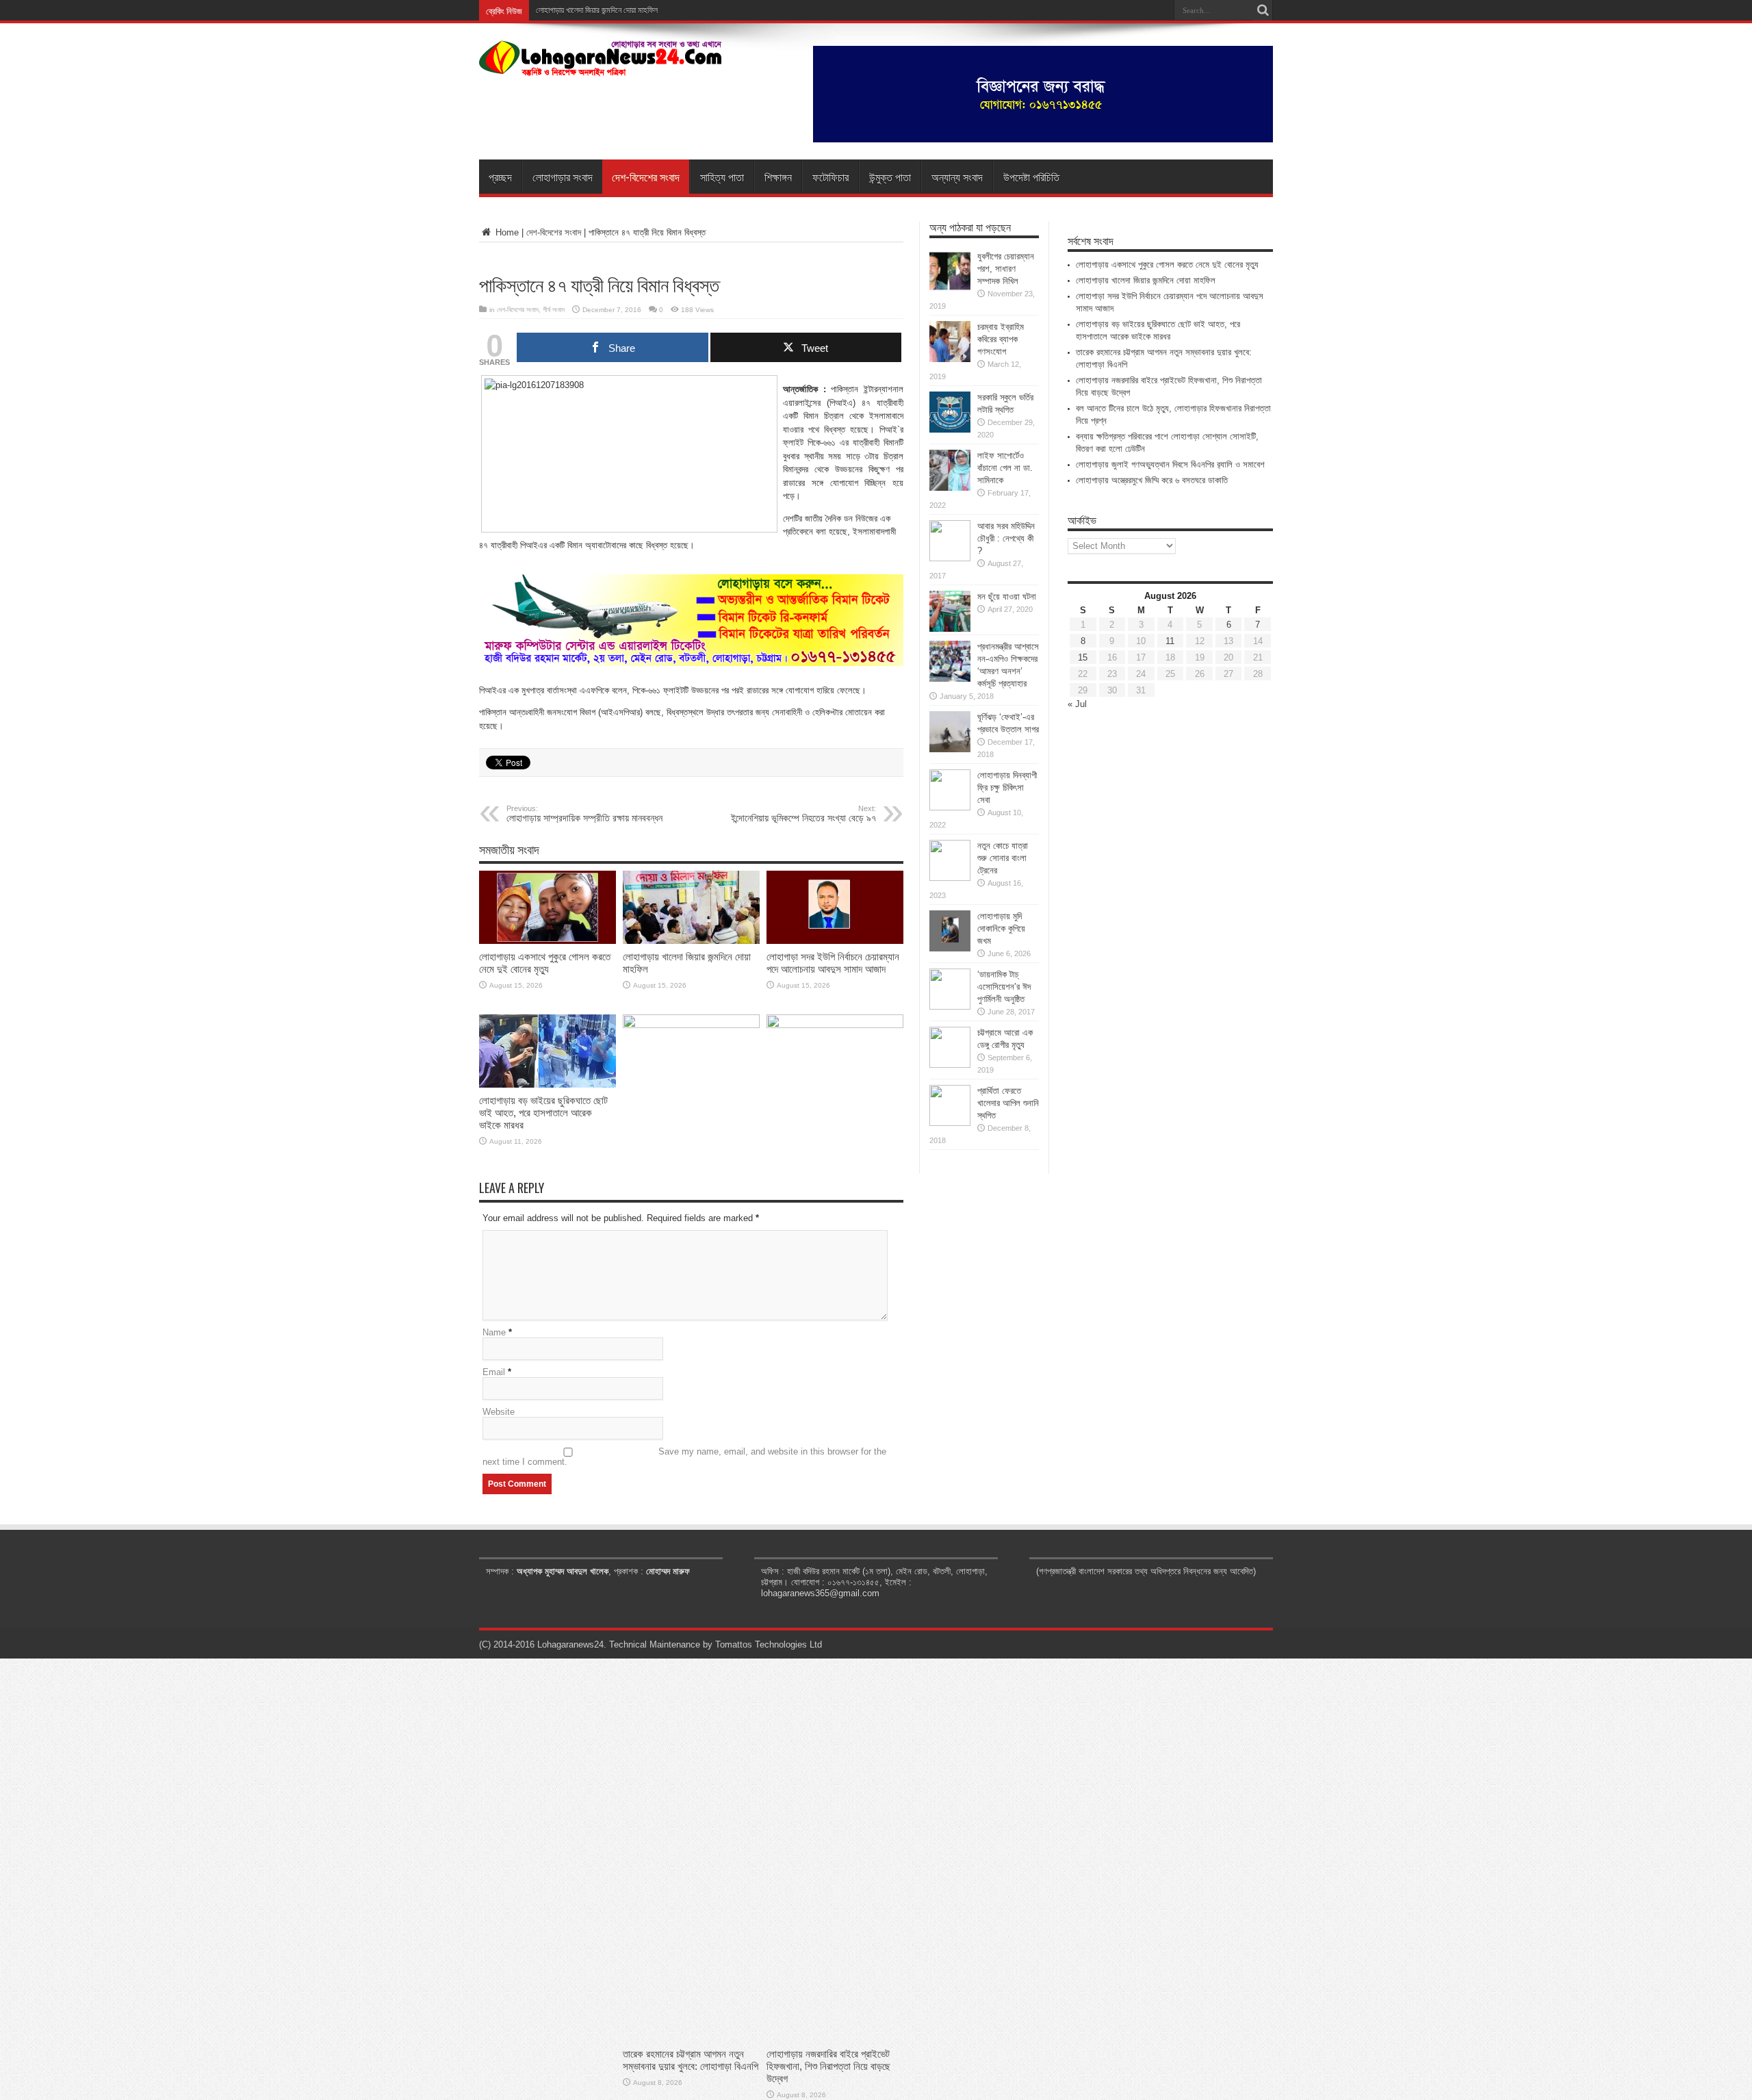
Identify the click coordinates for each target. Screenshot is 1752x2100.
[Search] (1263, 10)
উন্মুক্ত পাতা (890, 177)
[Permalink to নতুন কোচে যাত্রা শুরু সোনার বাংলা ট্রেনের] (950, 878)
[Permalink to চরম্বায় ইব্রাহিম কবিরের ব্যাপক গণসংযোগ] (950, 359)
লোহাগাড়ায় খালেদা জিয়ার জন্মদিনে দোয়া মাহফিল (1146, 280)
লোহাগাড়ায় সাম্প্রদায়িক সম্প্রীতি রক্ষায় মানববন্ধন (584, 814)
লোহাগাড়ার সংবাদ (563, 177)
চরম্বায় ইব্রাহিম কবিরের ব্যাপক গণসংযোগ (1001, 339)
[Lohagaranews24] (601, 66)
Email (494, 1372)
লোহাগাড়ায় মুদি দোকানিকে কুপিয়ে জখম (1001, 929)
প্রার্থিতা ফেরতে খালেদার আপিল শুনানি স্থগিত (1008, 1103)
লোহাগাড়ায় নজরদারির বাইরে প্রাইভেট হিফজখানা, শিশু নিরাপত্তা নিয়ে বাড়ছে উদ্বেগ (828, 2066)
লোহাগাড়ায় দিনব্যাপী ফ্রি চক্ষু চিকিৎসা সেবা (1007, 787)
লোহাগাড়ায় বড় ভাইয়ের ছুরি (571, 10)
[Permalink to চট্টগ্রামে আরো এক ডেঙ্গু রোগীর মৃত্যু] (950, 1065)
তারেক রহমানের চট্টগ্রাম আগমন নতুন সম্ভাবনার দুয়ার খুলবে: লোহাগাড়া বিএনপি (691, 2060)
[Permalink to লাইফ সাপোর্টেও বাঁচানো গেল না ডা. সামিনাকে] (950, 488)
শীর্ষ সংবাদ (554, 310)
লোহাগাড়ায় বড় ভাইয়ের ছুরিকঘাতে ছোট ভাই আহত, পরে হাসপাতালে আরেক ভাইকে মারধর (543, 1113)
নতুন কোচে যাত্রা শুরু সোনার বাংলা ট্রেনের (1003, 858)
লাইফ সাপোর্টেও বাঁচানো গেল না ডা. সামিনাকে (1005, 468)
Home (506, 232)
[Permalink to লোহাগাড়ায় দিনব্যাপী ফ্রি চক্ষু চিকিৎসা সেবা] (950, 807)
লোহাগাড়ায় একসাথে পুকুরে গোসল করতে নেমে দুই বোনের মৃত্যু (545, 963)
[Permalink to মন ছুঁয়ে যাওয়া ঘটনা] (950, 629)
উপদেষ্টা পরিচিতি (1031, 177)
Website (499, 1412)
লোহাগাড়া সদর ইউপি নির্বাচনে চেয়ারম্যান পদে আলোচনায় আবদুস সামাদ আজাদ (833, 963)
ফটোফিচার (830, 177)
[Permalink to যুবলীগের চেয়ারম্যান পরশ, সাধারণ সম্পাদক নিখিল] (950, 289)
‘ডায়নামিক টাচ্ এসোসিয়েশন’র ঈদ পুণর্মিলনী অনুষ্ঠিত (1004, 987)
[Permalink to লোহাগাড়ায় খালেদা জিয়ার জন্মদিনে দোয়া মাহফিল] (691, 941)
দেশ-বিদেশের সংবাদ (646, 177)
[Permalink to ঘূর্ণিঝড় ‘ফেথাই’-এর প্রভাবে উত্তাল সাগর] (950, 749)
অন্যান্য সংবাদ (957, 177)
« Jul (1077, 704)
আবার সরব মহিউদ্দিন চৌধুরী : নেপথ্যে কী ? (1006, 538)
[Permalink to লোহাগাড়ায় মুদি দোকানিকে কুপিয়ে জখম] (950, 948)
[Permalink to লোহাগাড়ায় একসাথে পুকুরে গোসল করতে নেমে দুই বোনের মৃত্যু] (547, 941)
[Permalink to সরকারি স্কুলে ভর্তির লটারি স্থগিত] (950, 430)
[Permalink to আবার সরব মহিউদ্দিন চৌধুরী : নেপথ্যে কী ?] (950, 558)
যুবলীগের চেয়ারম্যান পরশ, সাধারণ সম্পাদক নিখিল (1006, 269)
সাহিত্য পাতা (722, 177)
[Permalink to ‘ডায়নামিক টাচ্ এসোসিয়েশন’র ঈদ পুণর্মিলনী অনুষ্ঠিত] (950, 1007)
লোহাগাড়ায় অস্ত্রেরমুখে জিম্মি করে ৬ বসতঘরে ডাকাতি (1152, 480)
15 (1083, 657)
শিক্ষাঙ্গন (778, 177)
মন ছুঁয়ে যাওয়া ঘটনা (1007, 597)
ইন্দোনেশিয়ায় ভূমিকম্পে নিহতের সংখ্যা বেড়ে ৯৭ (803, 814)
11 (1170, 641)
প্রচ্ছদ (500, 177)
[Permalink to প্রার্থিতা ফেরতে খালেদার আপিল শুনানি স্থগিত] (950, 1123)
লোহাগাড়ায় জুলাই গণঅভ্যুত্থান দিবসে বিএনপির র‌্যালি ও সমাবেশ (1170, 464)
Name (494, 1332)
